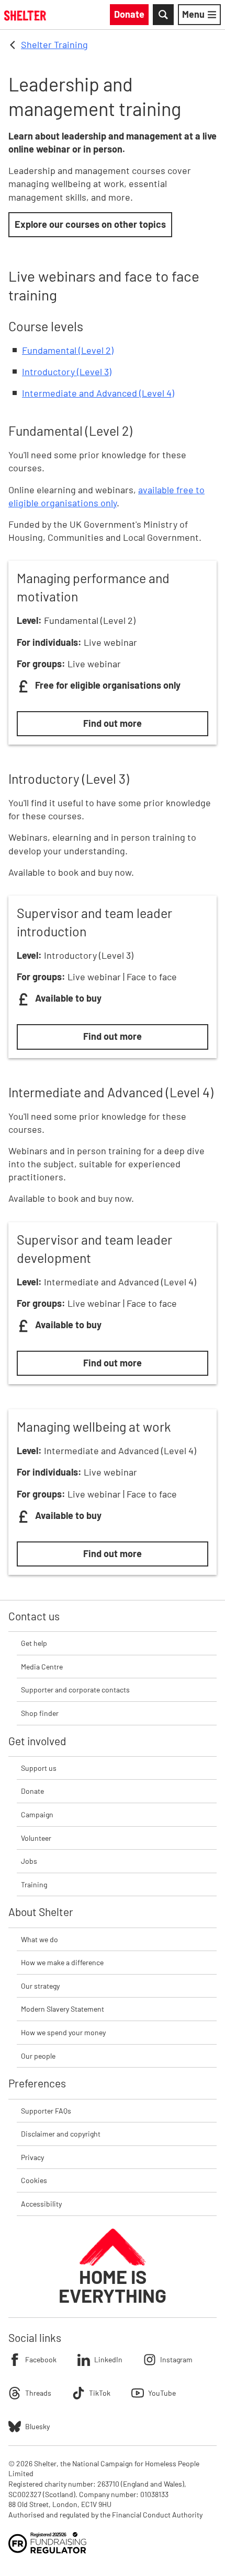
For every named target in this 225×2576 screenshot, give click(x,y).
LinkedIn (108, 2359)
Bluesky (37, 2426)
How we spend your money (63, 2032)
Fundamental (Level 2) (68, 350)
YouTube (162, 2393)
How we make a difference (62, 1962)
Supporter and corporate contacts (75, 1690)
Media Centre (42, 1667)
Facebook (41, 2359)
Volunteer (36, 1838)
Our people (38, 2056)
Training (34, 1884)
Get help (34, 1643)
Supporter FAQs (46, 2111)
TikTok (100, 2393)
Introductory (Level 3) (67, 372)
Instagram (176, 2359)
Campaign (37, 1814)
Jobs (29, 1861)
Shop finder (40, 1713)
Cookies (34, 2180)
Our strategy (40, 1986)
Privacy (32, 2157)
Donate (32, 1791)
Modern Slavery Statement (63, 2009)
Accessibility (41, 2204)
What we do (40, 1939)
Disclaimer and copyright (61, 2134)
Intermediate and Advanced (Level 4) (98, 393)
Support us (39, 1768)
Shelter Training (54, 44)
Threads (38, 2393)
